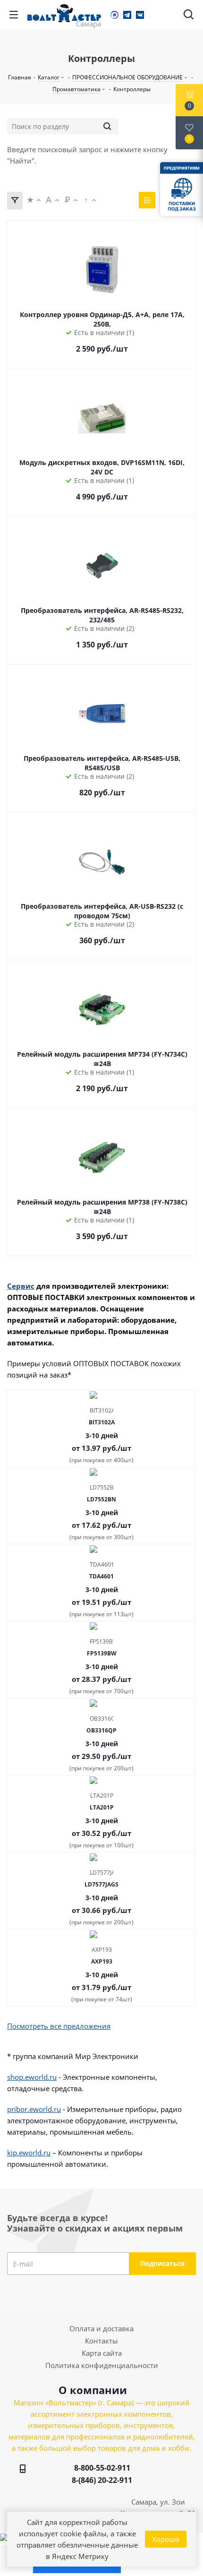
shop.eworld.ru (32, 2077)
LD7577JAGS (101, 1884)
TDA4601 (101, 1576)
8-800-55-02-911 (102, 2468)
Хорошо (166, 2539)
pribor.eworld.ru (34, 2109)
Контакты (101, 2341)
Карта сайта (102, 2353)
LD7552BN (101, 1499)
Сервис (21, 1286)
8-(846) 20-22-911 (102, 2480)
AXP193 (102, 1961)
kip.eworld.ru (29, 2153)
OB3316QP (101, 1730)
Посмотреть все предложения (59, 2026)
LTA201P (102, 1807)
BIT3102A (102, 1422)
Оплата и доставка (101, 2328)
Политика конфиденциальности (102, 2365)
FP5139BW (102, 1653)
